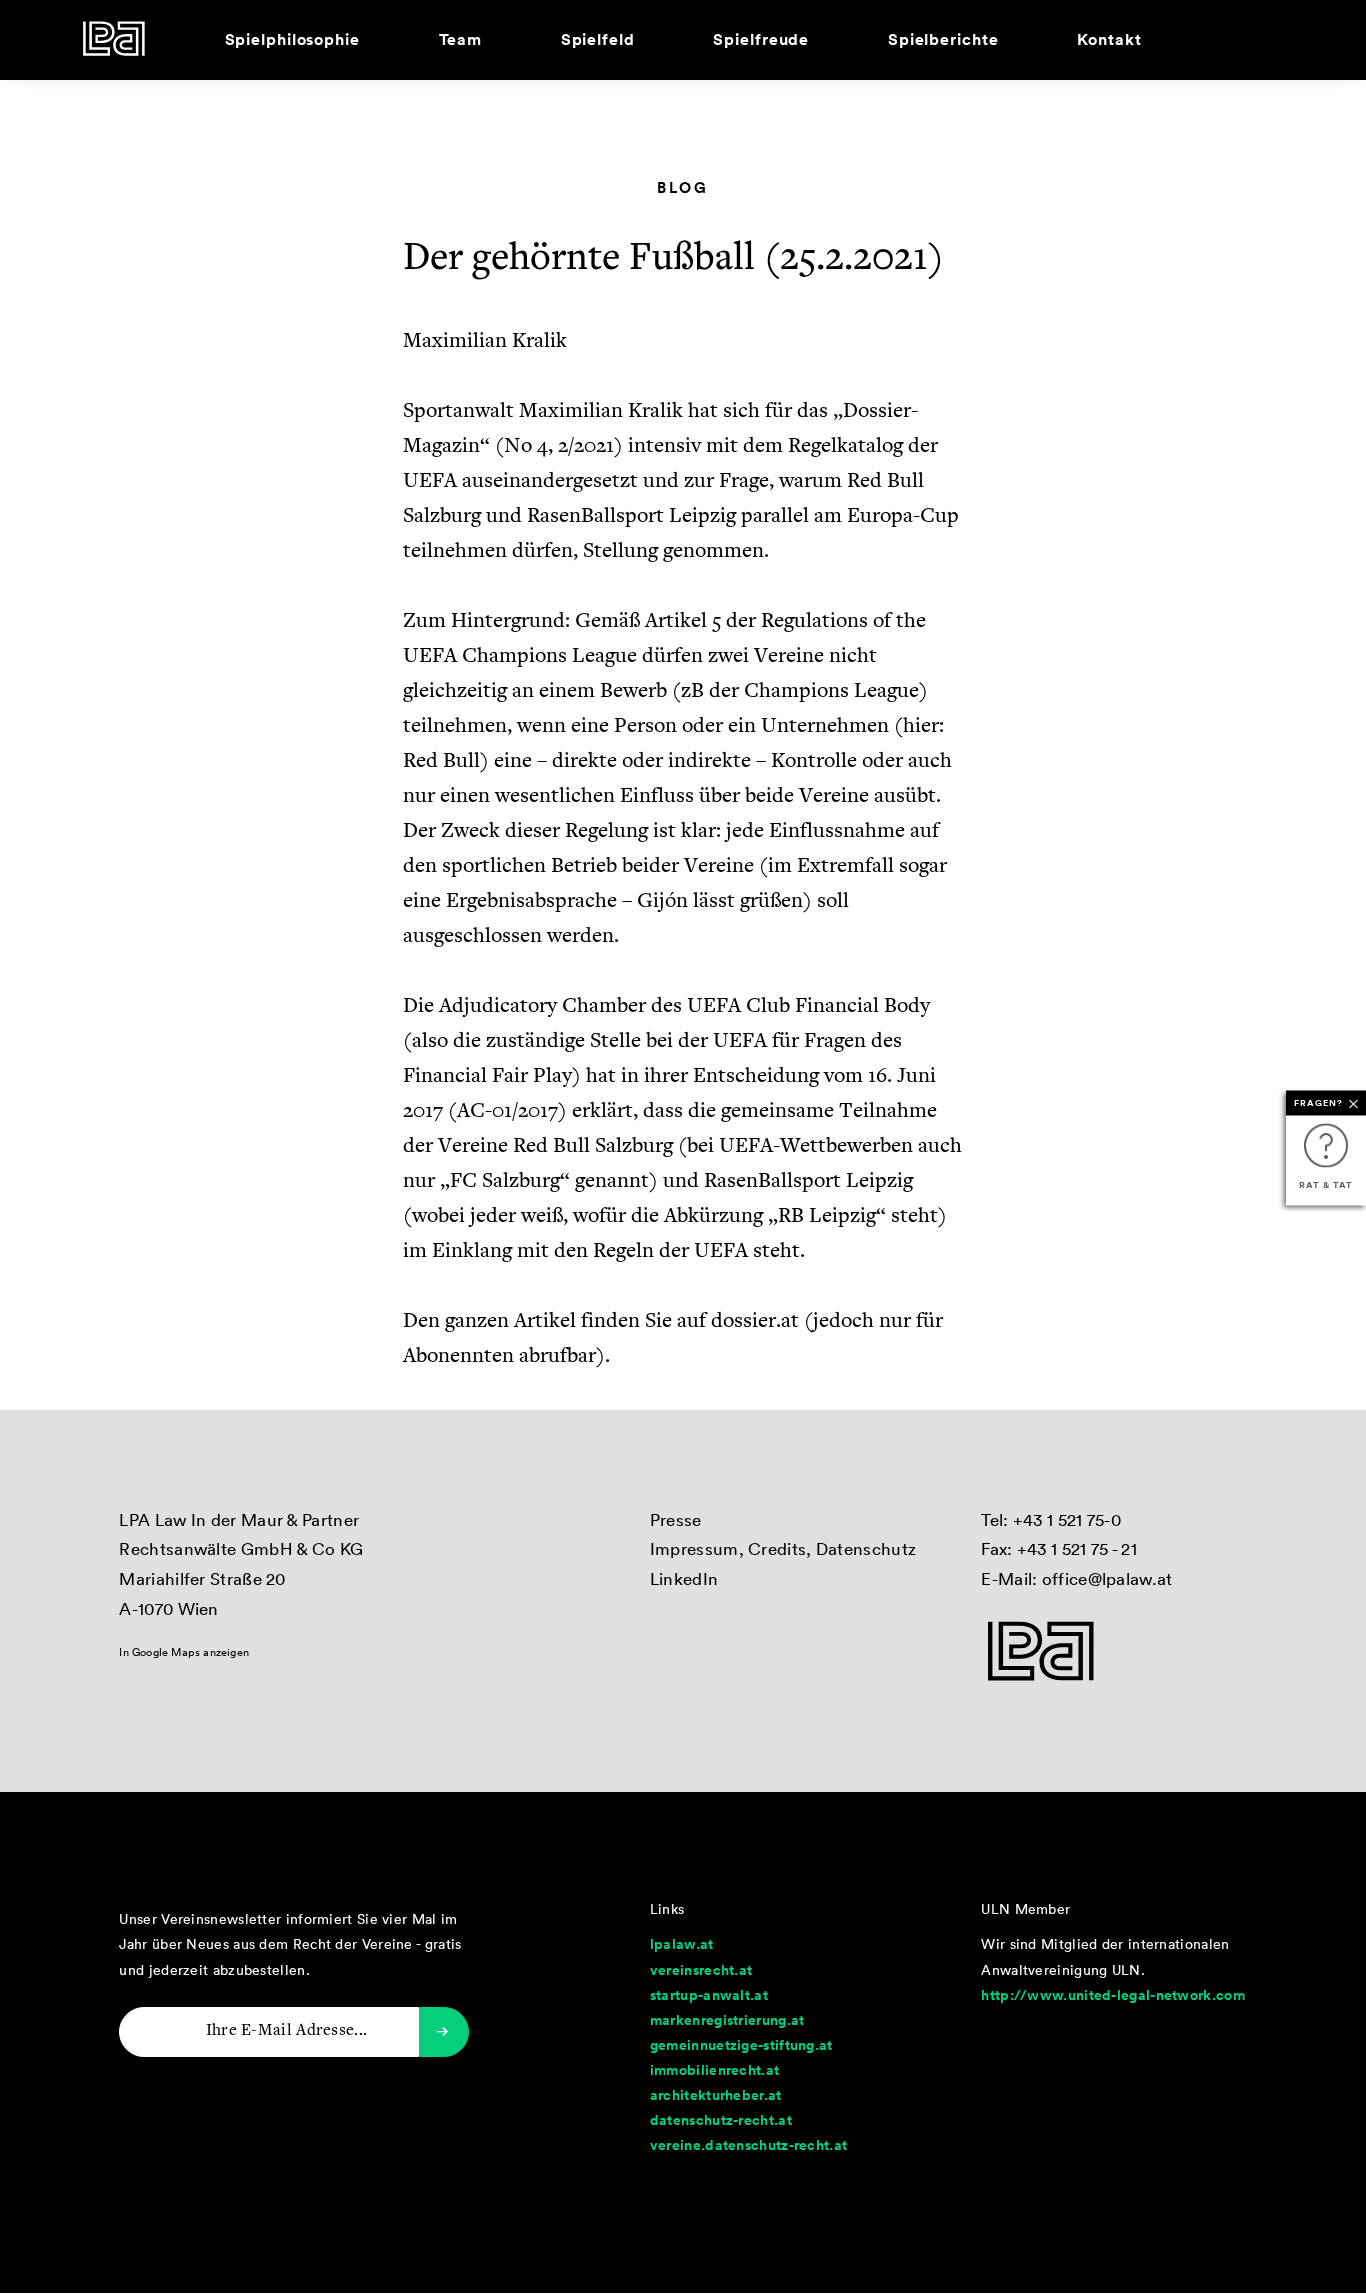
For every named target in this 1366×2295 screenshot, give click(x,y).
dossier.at (755, 1322)
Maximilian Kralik (485, 342)
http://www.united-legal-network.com (1113, 1995)
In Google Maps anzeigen (184, 1652)
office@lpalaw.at (1107, 1578)
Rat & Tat (1325, 1184)
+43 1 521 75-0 (1067, 1519)
